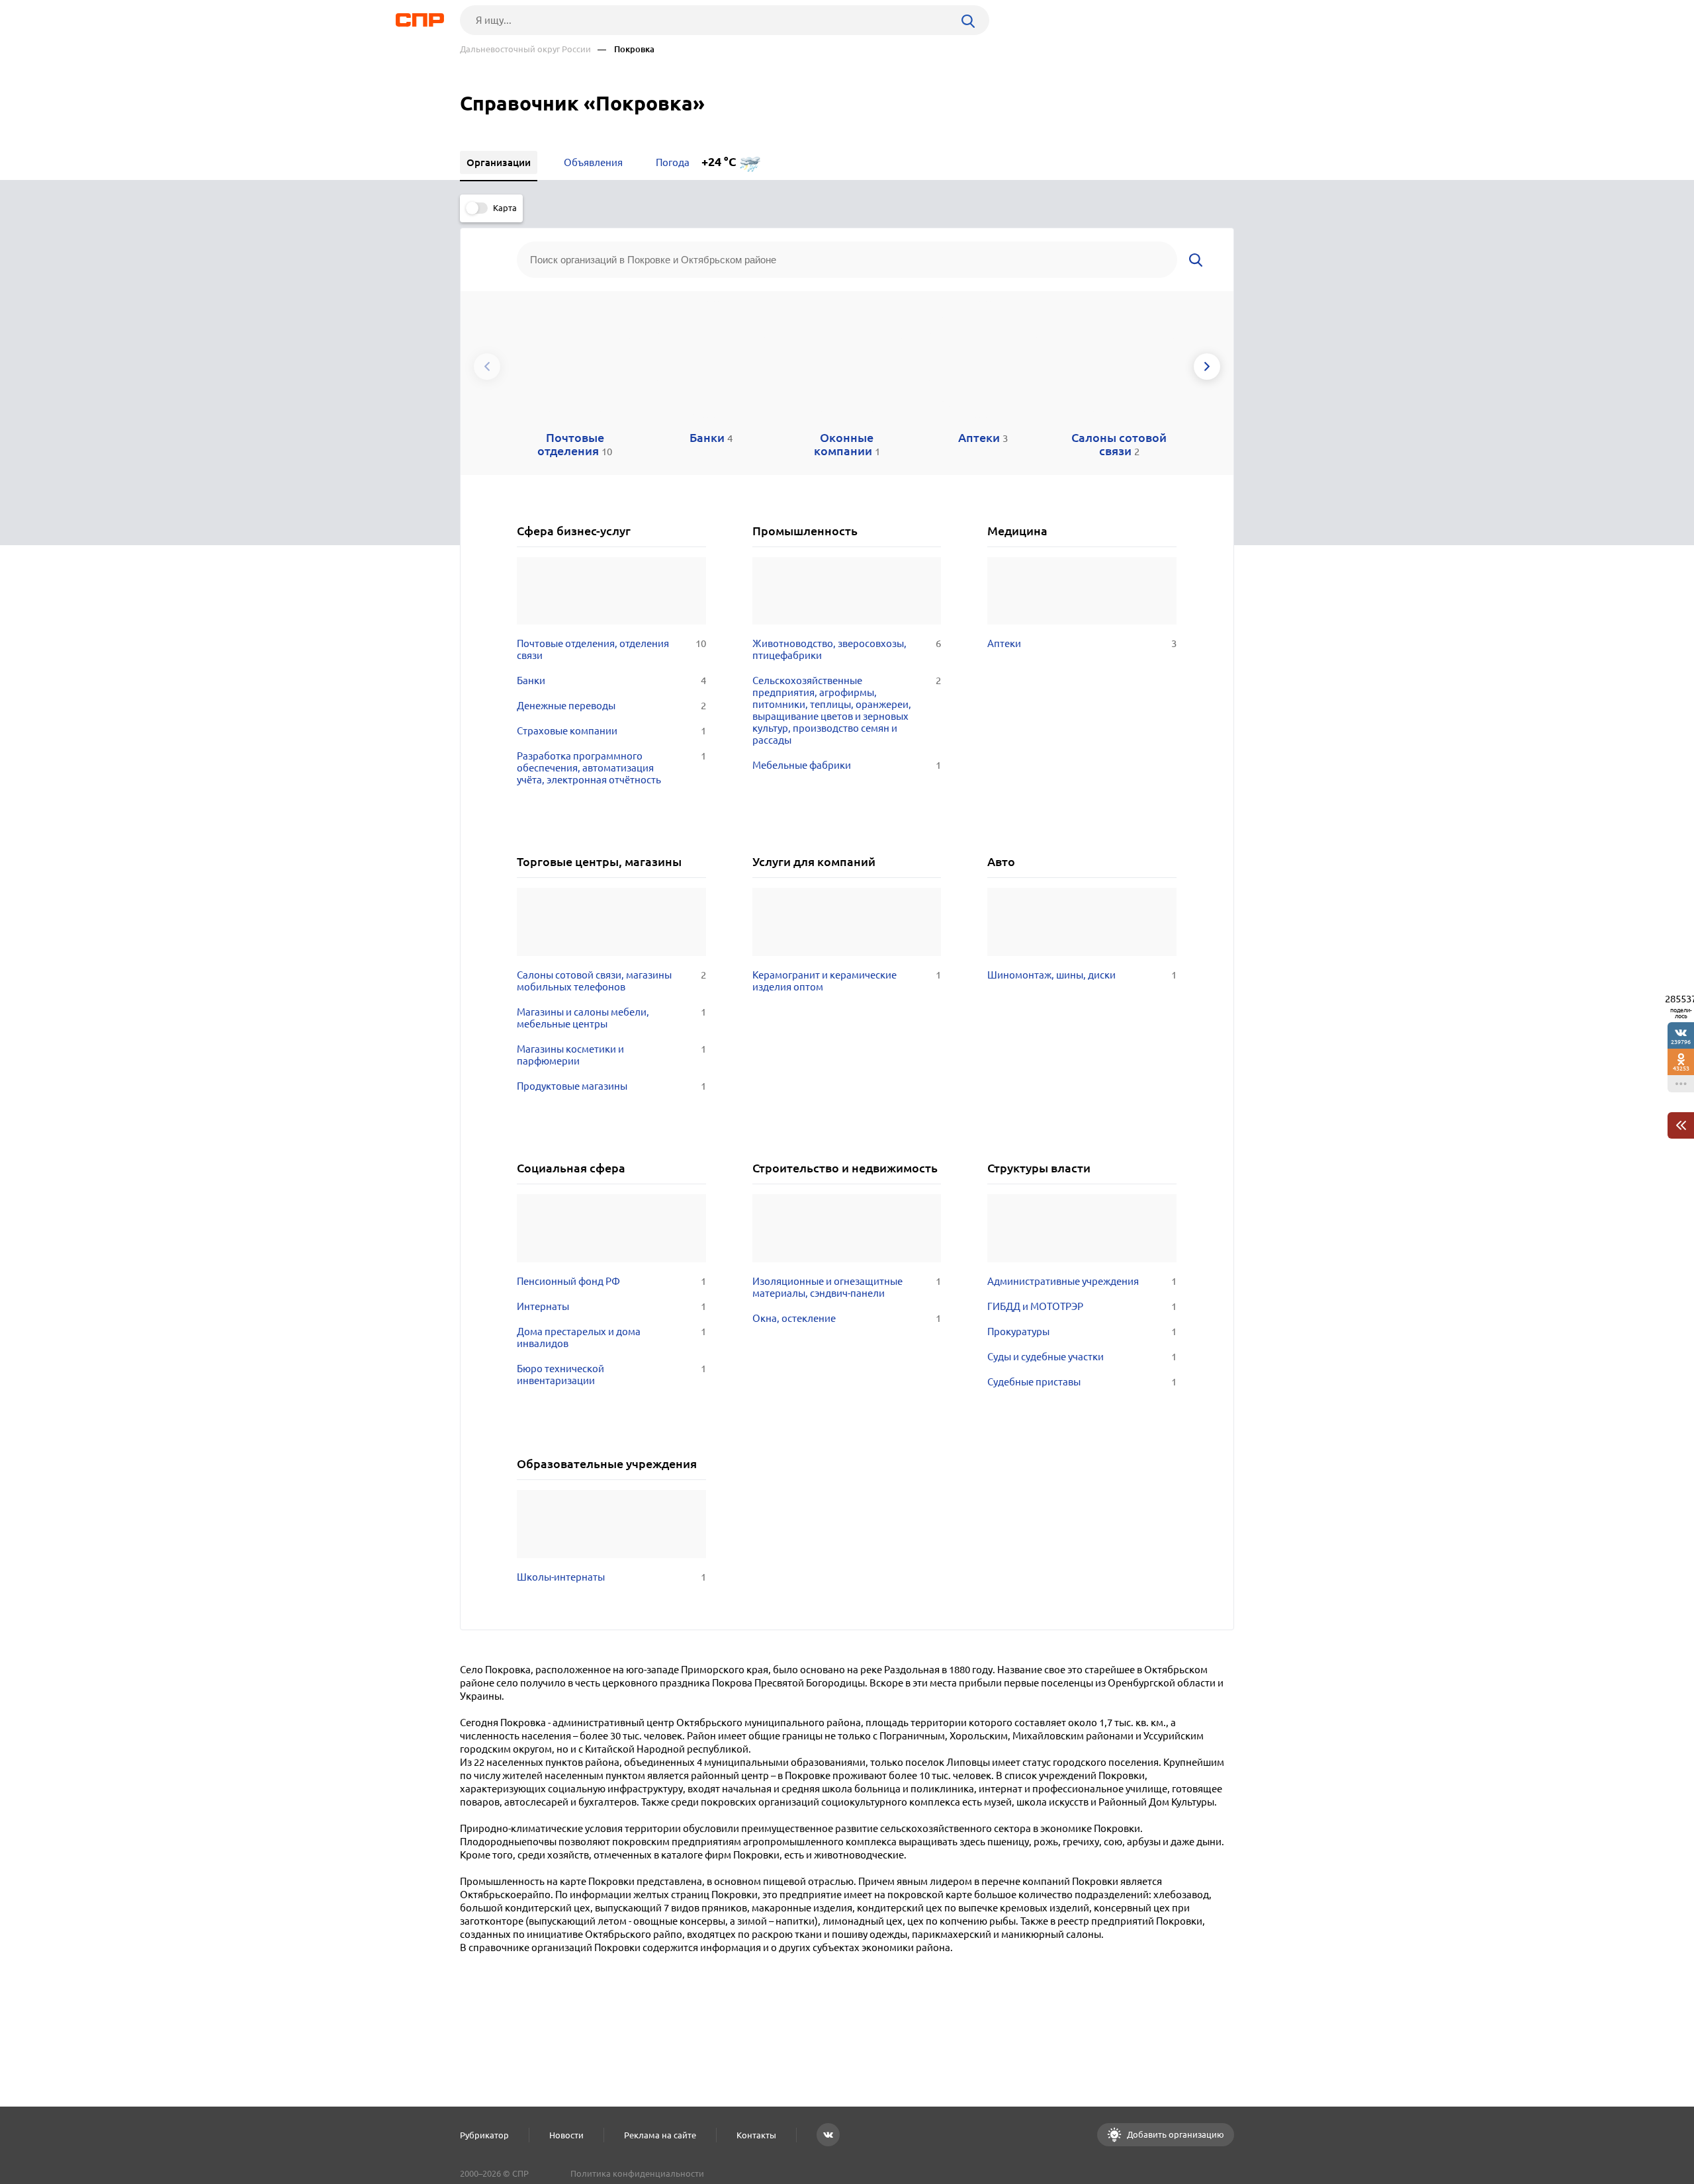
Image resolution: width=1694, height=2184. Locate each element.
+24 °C (719, 162)
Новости (566, 2135)
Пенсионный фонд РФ (611, 1281)
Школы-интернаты (611, 1577)
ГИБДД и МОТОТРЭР (1082, 1306)
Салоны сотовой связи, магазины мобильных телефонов (611, 981)
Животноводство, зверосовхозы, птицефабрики (847, 649)
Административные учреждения (1082, 1281)
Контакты (756, 2135)
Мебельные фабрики (847, 765)
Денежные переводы (611, 706)
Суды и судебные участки (1082, 1357)
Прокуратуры (1082, 1332)
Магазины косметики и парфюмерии (611, 1055)
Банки (611, 680)
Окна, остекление (847, 1318)
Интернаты (611, 1306)
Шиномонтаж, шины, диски (1082, 975)
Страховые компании (611, 731)
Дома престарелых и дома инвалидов (611, 1337)
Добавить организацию (1175, 2134)
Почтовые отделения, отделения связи (611, 649)
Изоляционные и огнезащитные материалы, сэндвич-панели (847, 1287)
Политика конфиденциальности (637, 2173)
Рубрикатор (484, 2135)
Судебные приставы (1082, 1382)
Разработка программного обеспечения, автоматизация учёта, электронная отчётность (611, 768)
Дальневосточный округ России (525, 49)
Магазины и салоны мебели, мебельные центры (611, 1018)
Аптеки (1082, 643)
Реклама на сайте (660, 2135)
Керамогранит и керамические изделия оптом (847, 981)
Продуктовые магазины (611, 1086)
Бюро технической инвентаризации (611, 1375)
